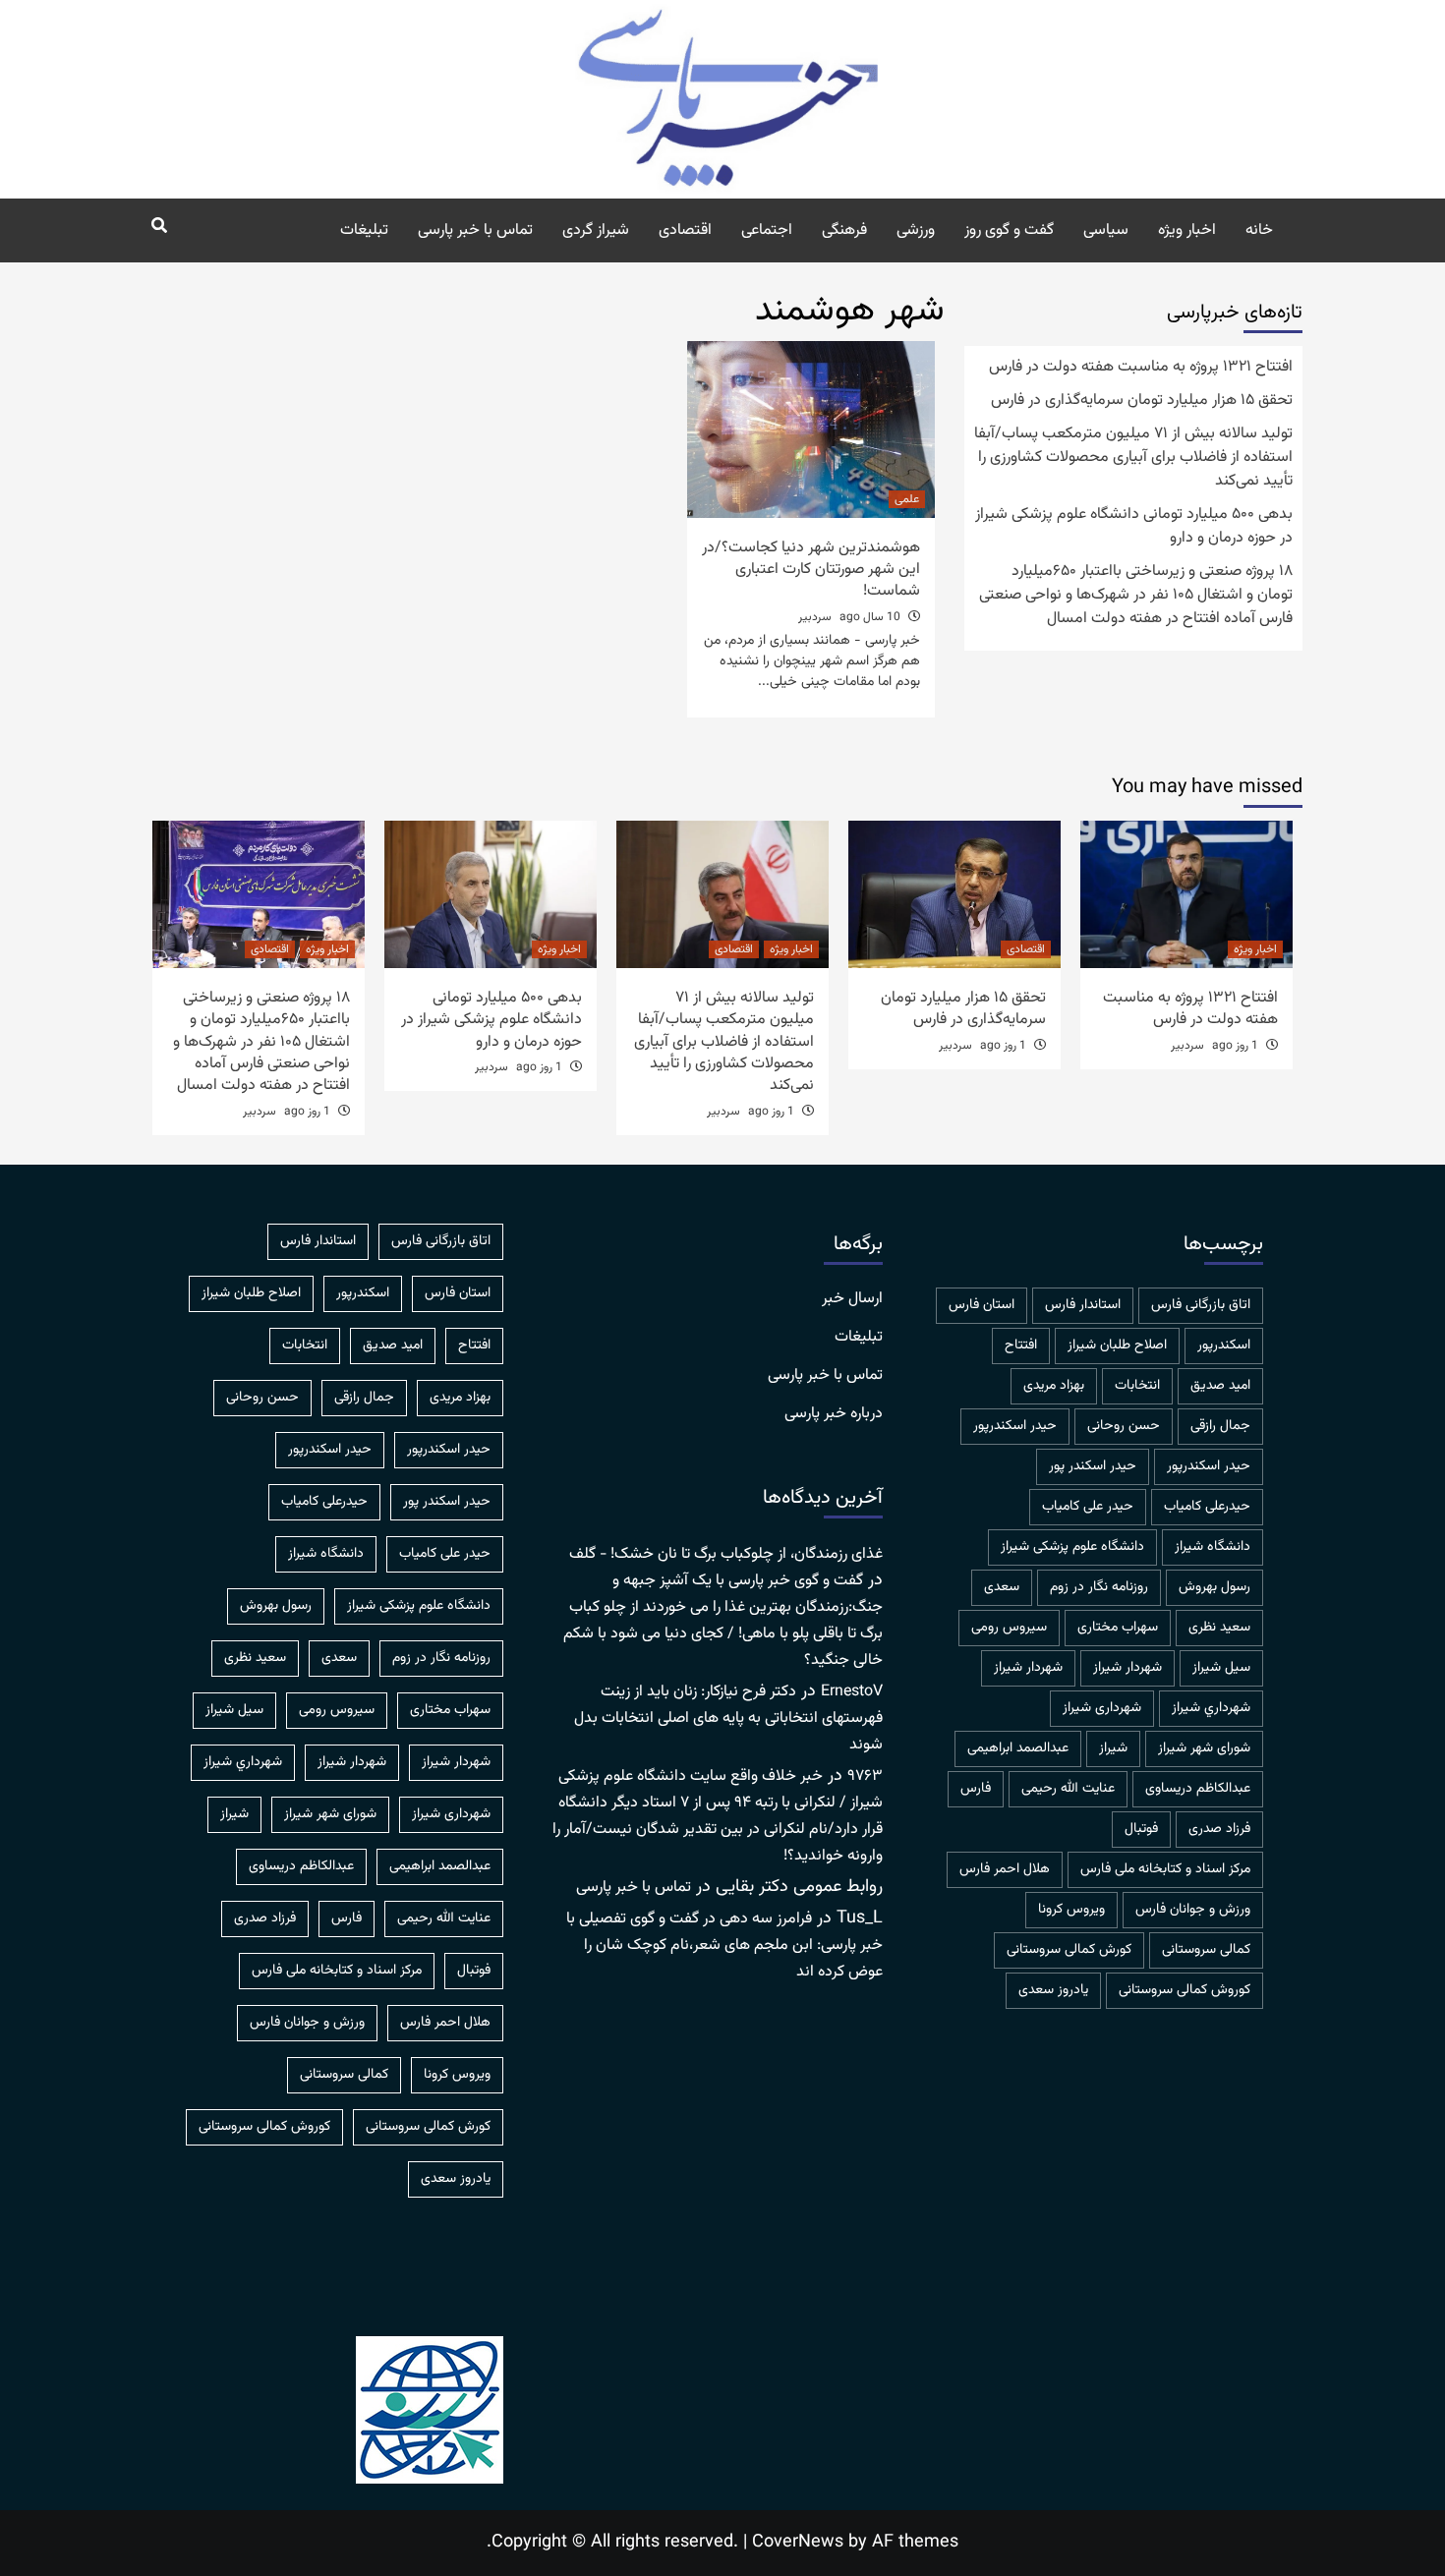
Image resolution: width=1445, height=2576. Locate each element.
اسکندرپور (1224, 1345)
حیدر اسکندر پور (1093, 1466)
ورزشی (916, 230)
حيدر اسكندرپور (1015, 1426)
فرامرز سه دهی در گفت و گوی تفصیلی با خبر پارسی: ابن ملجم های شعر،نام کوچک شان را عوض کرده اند (724, 1946)
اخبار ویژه (1187, 230)
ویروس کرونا (1071, 1910)
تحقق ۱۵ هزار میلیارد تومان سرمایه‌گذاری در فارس (1142, 401)
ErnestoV (852, 1692)
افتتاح (1021, 1345)
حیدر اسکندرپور (1209, 1466)
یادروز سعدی (1053, 1990)
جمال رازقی (1220, 1426)
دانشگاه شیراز (1213, 1547)
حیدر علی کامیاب (1088, 1507)
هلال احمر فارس (1005, 1869)
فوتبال (1141, 1829)
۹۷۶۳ (865, 1776)
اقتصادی (685, 230)
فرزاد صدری (1219, 1829)
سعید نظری (1219, 1628)
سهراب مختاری (1118, 1628)
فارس (976, 1789)
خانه (1259, 230)
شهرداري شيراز (1211, 1708)
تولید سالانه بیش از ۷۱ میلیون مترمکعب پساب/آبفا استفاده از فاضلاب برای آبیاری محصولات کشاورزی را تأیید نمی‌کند (1133, 458)
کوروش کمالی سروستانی (1185, 1990)
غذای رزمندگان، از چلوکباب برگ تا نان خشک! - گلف (726, 1554)
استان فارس (982, 1305)
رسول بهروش (1214, 1587)
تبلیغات (364, 230)
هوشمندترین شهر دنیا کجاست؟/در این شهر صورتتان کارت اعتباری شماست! (811, 570)
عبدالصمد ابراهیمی (1018, 1748)
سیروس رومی (1009, 1628)
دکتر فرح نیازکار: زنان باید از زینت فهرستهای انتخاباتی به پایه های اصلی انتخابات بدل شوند (728, 1718)
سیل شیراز (1221, 1668)
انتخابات (1137, 1386)
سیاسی (1106, 230)
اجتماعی (767, 230)
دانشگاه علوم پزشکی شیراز (1072, 1547)
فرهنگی (844, 230)
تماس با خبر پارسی (475, 230)
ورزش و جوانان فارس (1193, 1910)
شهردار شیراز (1028, 1668)
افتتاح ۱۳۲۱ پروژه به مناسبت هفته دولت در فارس (1141, 368)
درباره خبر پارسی (834, 1414)
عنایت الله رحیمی (1068, 1789)
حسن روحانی (1124, 1426)
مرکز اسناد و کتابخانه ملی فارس (1165, 1869)
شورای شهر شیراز (1204, 1748)
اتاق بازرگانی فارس (1201, 1305)
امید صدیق (1220, 1386)
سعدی (1002, 1587)
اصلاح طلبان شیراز (1117, 1345)
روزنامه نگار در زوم (1099, 1587)
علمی (907, 499)
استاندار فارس (1083, 1305)
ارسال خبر (852, 1299)
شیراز (1113, 1748)
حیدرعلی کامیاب (1207, 1507)
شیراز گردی (596, 230)
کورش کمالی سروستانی (1069, 1950)
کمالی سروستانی (1206, 1950)
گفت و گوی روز (1009, 230)
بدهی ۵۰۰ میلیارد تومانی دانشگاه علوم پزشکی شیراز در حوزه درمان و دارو (1134, 527)
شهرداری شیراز (1102, 1708)
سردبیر (815, 617)
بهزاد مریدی (1054, 1386)
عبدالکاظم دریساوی (1198, 1789)
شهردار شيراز (1127, 1668)
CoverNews (798, 2543)
